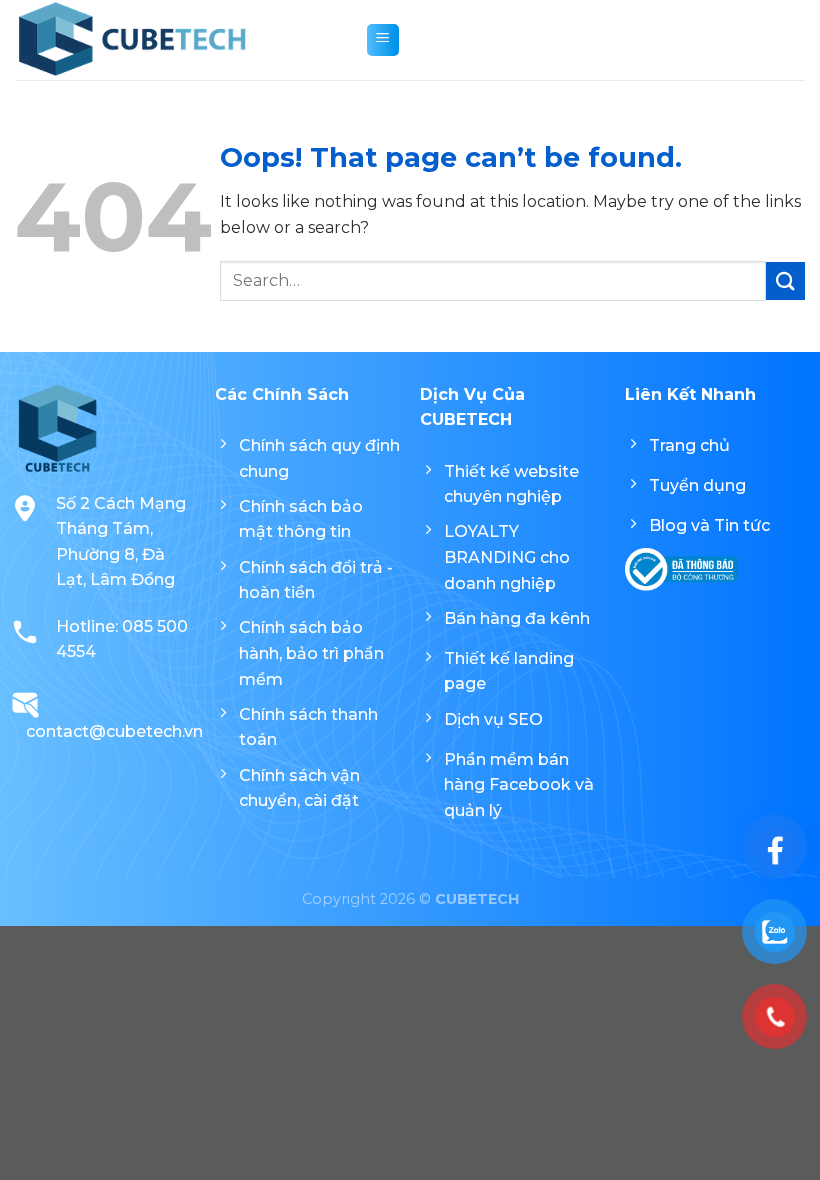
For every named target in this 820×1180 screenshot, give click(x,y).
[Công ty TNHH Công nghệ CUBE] (175, 40)
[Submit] (785, 281)
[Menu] (383, 40)
